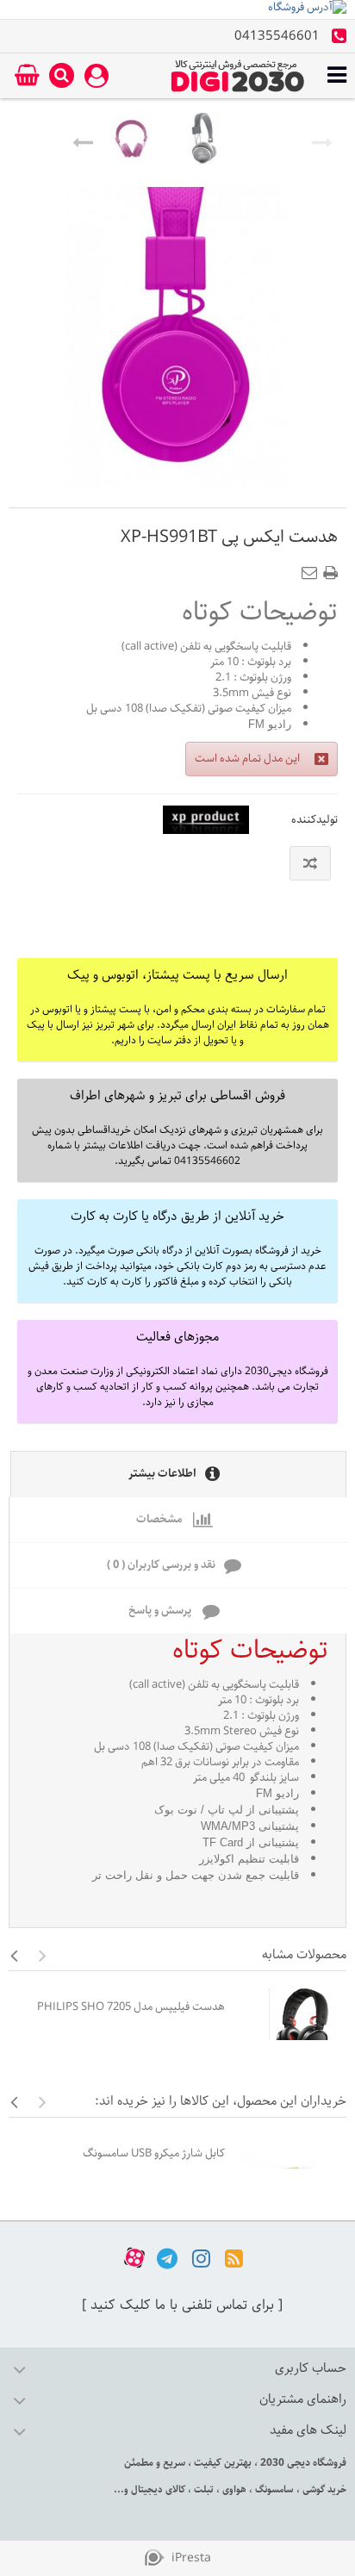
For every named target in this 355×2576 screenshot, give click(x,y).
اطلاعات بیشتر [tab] (162, 1474)
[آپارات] (134, 2258)
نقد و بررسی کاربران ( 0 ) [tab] (161, 1565)
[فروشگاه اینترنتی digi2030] (238, 76)
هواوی (233, 2489)
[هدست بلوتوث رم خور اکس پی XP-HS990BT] (131, 139)
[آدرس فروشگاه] (177, 9)
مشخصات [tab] (160, 1519)
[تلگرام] (167, 2258)
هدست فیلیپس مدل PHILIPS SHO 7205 (131, 2007)
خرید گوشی (323, 2489)
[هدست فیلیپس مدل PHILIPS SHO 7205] (290, 2023)
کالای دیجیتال (157, 2489)
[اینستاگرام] (201, 2258)
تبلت (202, 2489)
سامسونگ (273, 2489)
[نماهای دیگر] (83, 139)
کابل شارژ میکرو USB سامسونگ (154, 2153)
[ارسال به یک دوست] (313, 568)
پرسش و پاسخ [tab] (161, 1611)
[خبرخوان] (234, 2258)
